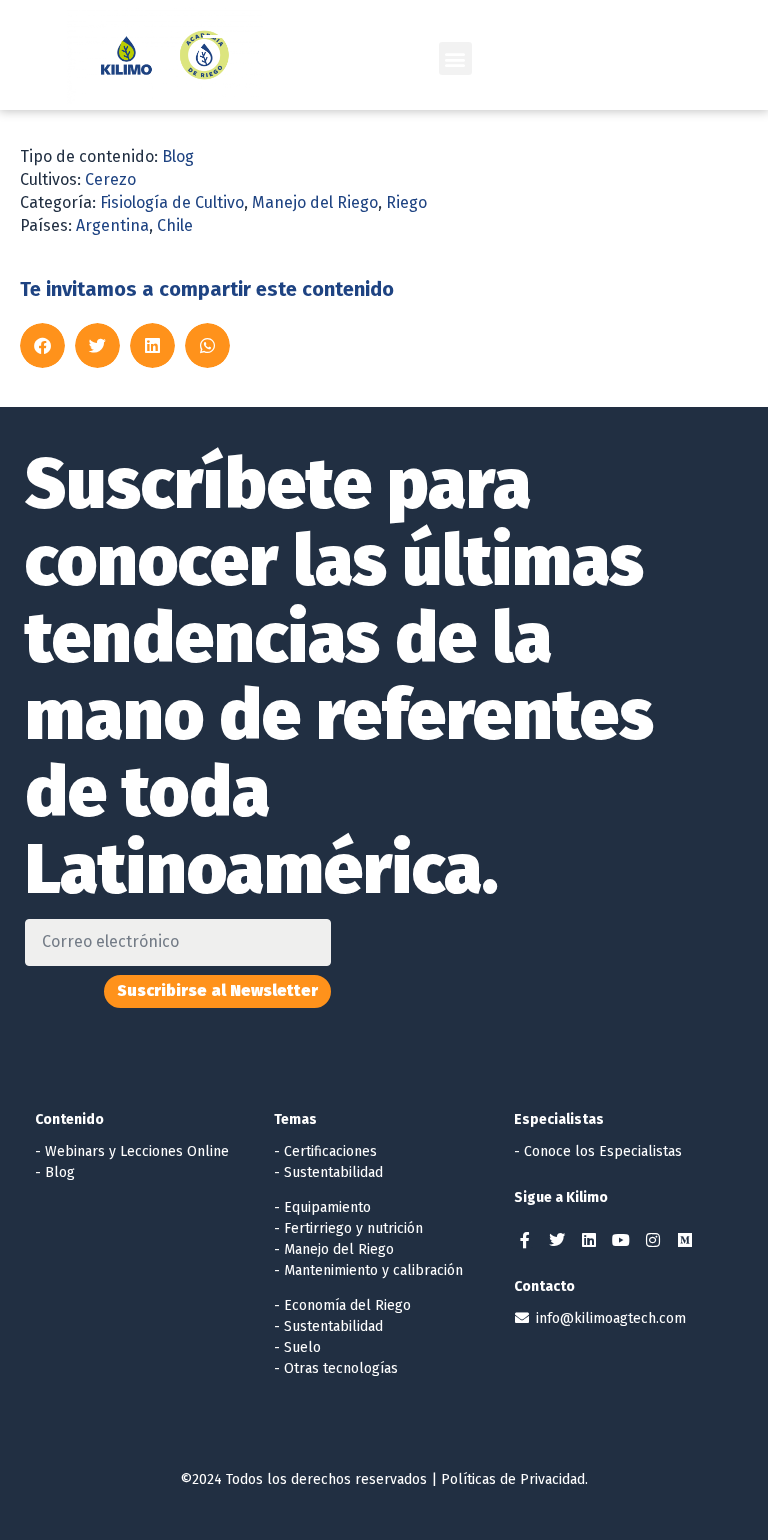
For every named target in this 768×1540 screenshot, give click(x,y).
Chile (175, 225)
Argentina (112, 225)
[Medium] (685, 1240)
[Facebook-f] (525, 1240)
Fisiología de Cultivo (172, 202)
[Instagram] (653, 1240)
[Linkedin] (589, 1240)
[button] (455, 58)
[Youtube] (621, 1240)
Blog (178, 156)
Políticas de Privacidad (513, 1479)
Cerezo (110, 179)
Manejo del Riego (315, 202)
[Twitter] (557, 1240)
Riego (406, 202)
